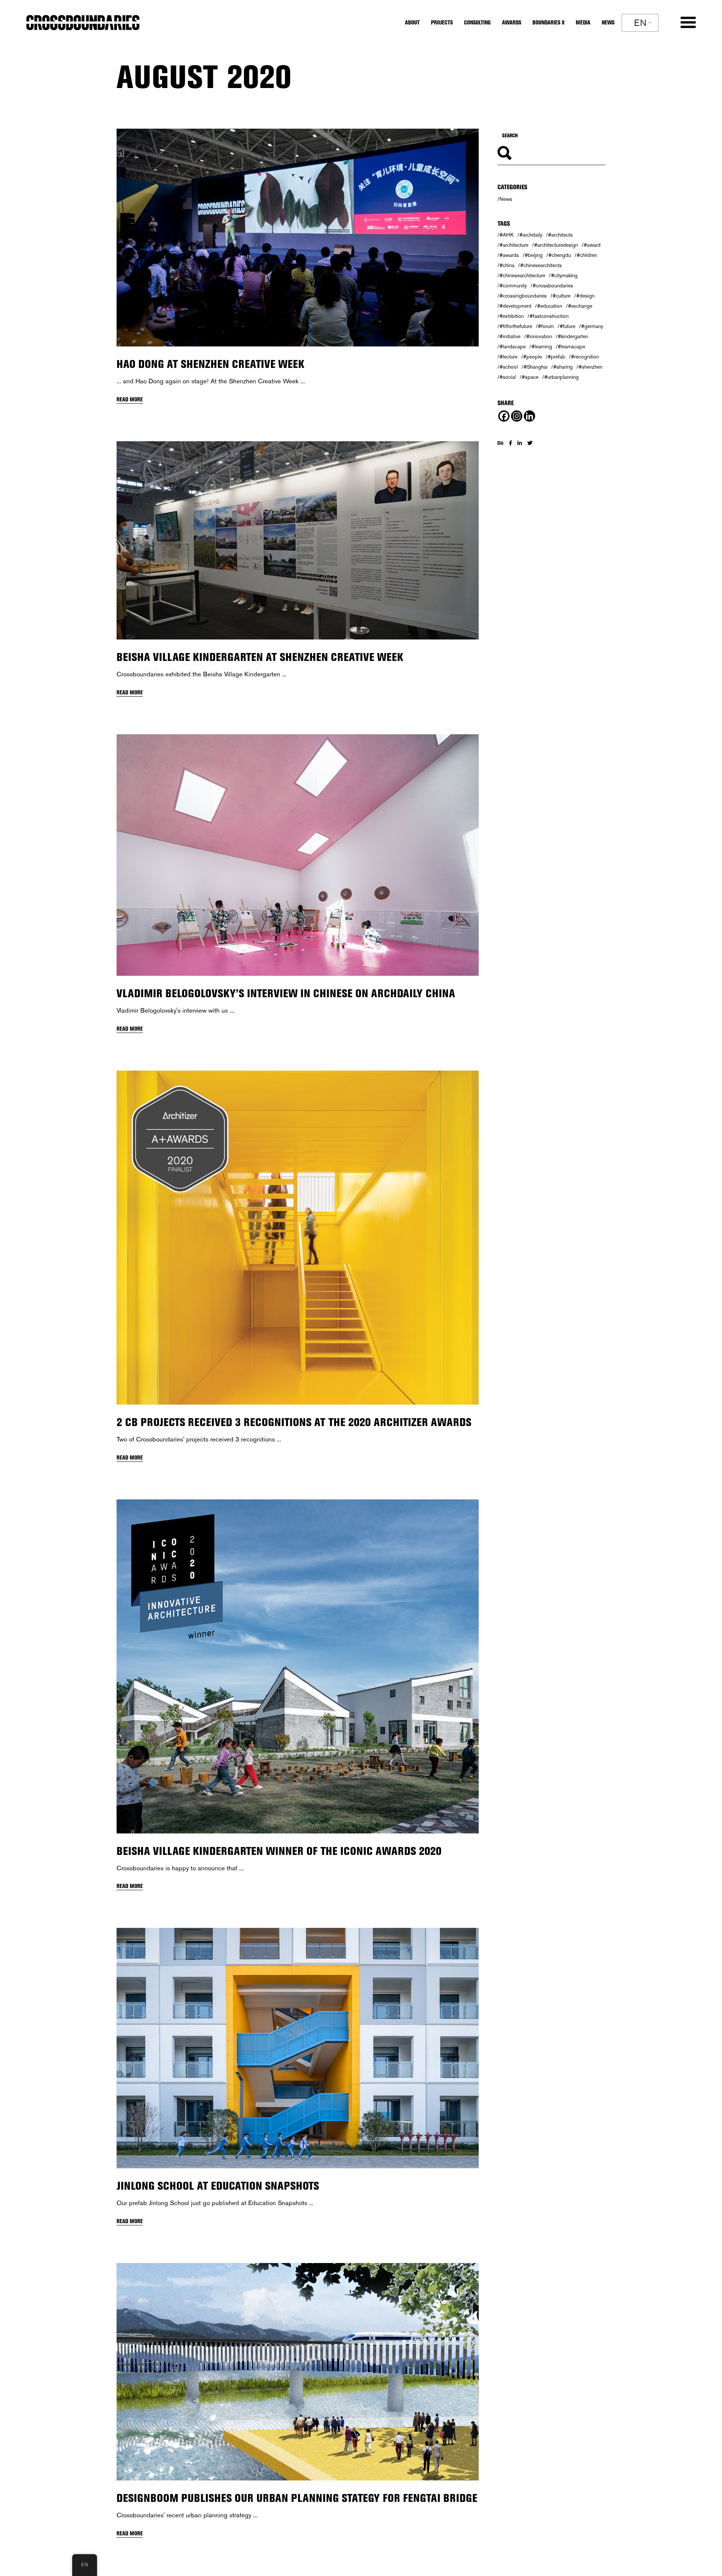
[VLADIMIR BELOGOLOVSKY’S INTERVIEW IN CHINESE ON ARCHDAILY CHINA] (298, 855)
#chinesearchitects (541, 265)
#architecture (514, 245)
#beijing (534, 255)
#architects (560, 235)
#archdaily (531, 235)
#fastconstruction (549, 316)
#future (567, 326)
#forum (546, 326)
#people (532, 357)
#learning (542, 346)
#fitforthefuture (516, 326)
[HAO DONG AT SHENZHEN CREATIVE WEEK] (298, 238)
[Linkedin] (529, 416)
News (506, 199)
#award (592, 245)
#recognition (585, 357)
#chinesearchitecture (522, 275)
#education (550, 306)
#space (530, 377)
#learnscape (571, 346)
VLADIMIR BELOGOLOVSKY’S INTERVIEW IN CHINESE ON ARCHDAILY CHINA (286, 993)
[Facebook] (504, 416)
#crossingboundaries (523, 296)
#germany (592, 326)
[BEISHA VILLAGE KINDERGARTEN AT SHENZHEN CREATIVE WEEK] (298, 540)
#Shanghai (535, 367)
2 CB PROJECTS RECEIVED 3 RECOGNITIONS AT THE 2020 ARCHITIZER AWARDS (294, 1422)
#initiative (510, 336)
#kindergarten (573, 336)
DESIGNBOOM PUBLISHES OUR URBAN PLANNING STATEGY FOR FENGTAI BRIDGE (297, 2498)
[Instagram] (517, 416)
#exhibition (512, 316)
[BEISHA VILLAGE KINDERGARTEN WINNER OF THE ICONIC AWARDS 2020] (298, 1666)
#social (508, 377)
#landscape (513, 346)
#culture (561, 296)
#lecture (508, 357)
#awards (509, 255)
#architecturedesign (556, 245)
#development (515, 306)
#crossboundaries (553, 286)
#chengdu (560, 255)
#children (587, 255)
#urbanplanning (561, 377)
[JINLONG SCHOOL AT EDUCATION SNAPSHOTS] (298, 2048)
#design (585, 296)
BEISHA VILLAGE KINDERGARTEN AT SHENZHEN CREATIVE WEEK (260, 657)
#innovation (539, 336)
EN (640, 23)
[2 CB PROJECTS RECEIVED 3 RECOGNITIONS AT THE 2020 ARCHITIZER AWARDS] (298, 1238)
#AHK (507, 235)
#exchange (580, 306)
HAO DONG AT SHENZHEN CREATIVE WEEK (210, 364)
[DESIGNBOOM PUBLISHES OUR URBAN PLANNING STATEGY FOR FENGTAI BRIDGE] (298, 2372)
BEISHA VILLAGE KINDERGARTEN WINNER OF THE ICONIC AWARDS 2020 (279, 1851)
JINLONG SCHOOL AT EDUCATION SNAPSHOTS (218, 2186)
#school (509, 367)
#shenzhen (590, 367)
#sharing (563, 367)
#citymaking (564, 275)
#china (507, 265)
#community (513, 286)
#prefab (556, 357)
